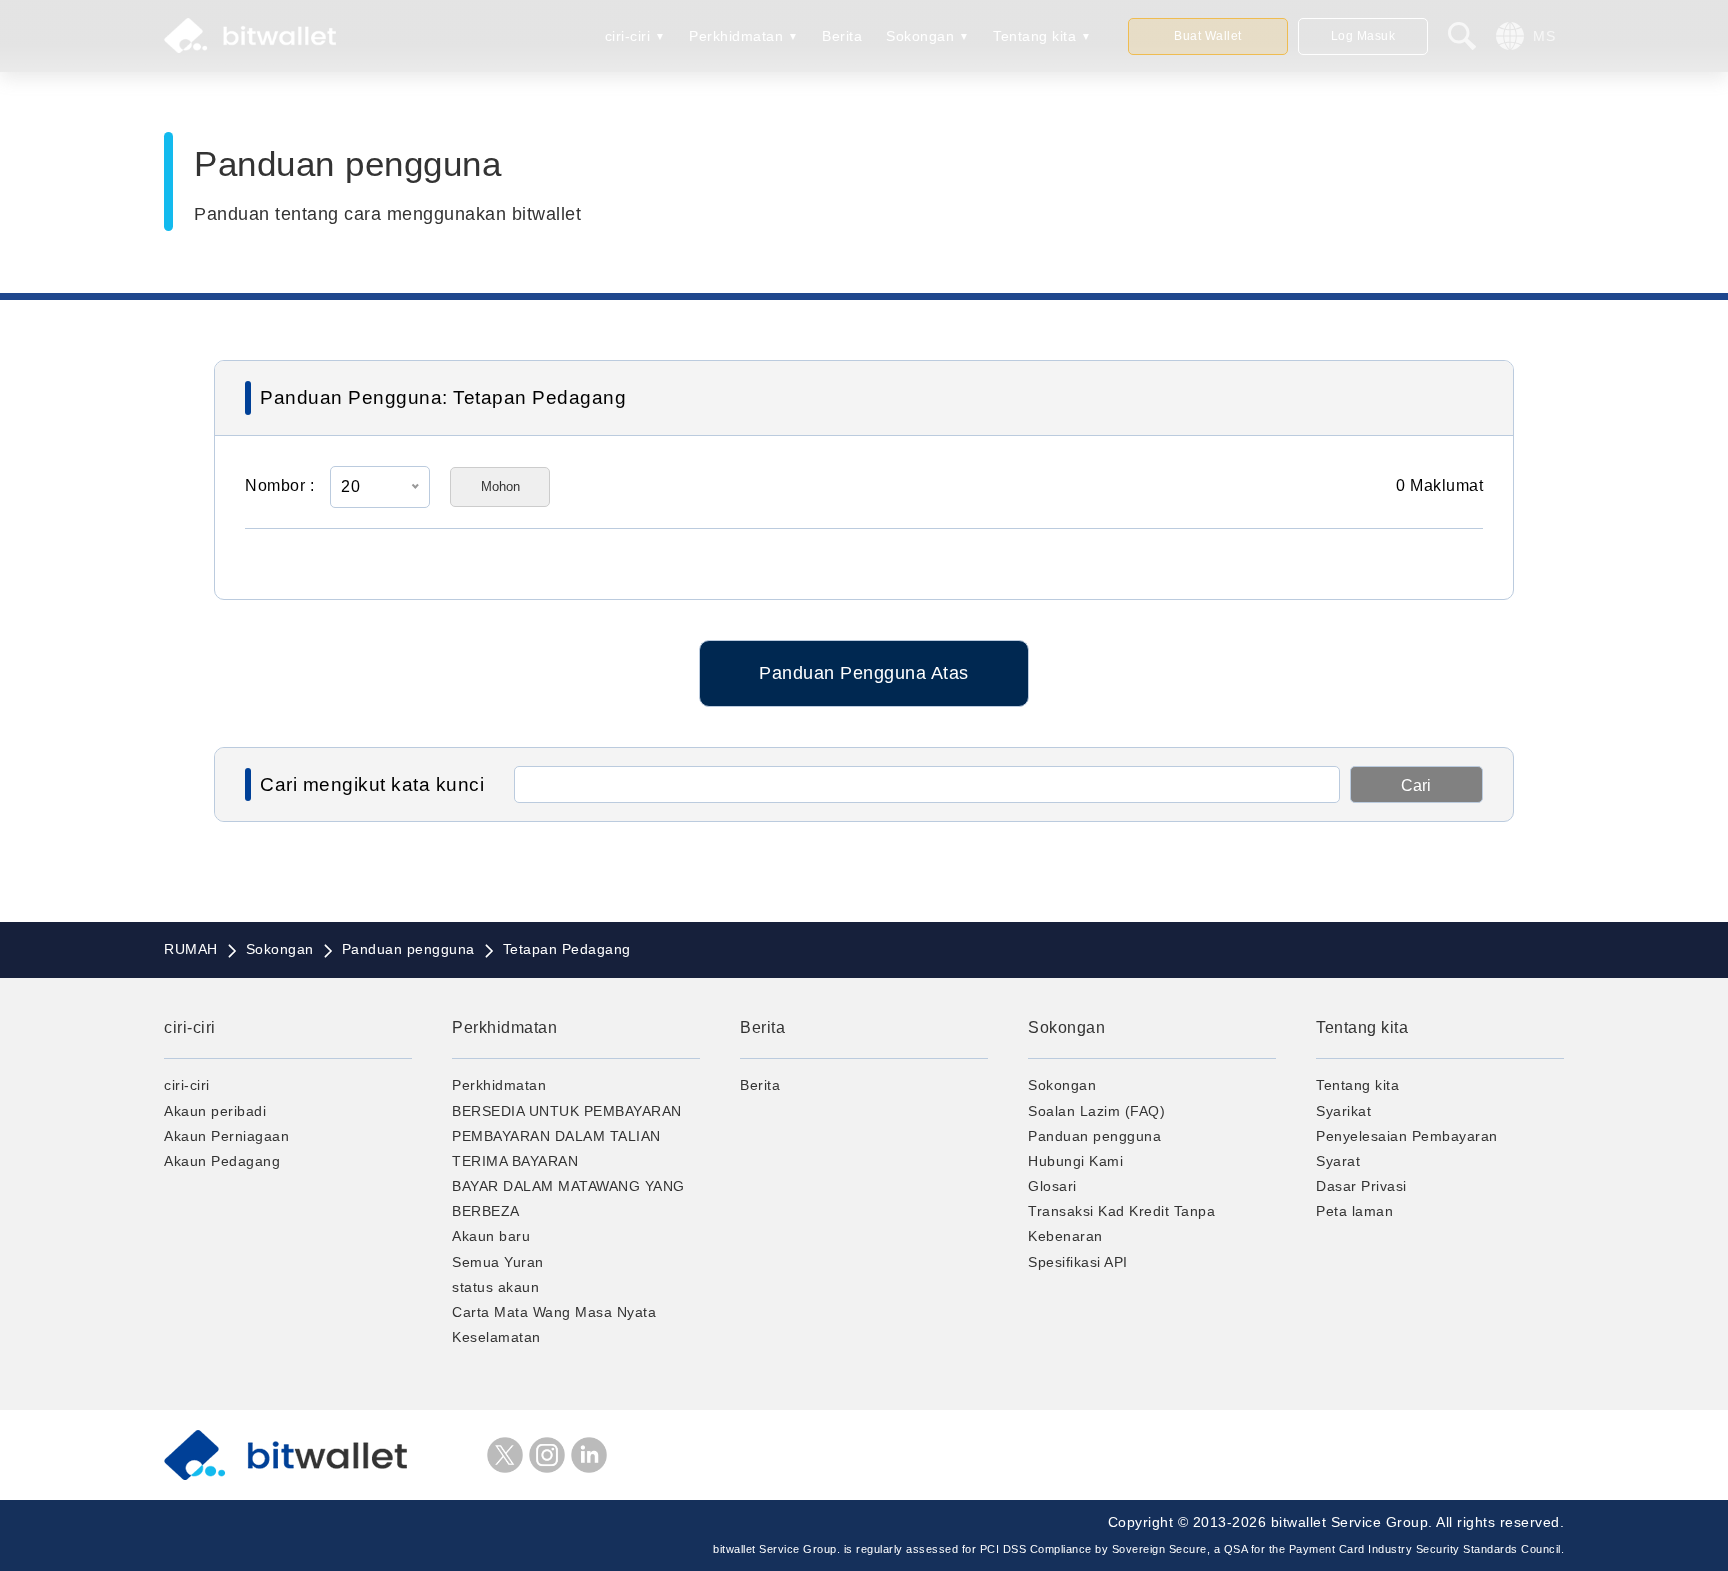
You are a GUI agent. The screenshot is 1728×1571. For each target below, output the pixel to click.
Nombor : (279, 485)
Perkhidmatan (736, 36)
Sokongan (920, 36)
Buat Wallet (1208, 36)
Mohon (500, 486)
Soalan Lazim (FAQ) (1096, 1111)
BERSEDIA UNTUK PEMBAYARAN (567, 1111)
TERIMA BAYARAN (515, 1161)
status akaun (495, 1287)
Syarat (1338, 1161)
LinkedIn (589, 1455)
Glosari (1052, 1186)
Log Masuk (1363, 36)
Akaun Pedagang (222, 1161)
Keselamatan (496, 1337)
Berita (842, 36)
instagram (547, 1455)
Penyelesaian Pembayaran (1407, 1136)
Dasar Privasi (1361, 1186)
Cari (1416, 785)
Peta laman (1354, 1211)
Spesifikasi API (1078, 1262)
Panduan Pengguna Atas (864, 673)
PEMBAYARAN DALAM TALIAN (556, 1136)
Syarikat (1343, 1111)
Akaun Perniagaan (226, 1136)
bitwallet (250, 36)
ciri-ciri (628, 36)
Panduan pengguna (1094, 1136)
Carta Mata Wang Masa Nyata (554, 1312)
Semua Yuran (498, 1262)
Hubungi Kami (1075, 1161)
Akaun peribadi (215, 1111)
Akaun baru (491, 1236)
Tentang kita (1034, 36)
